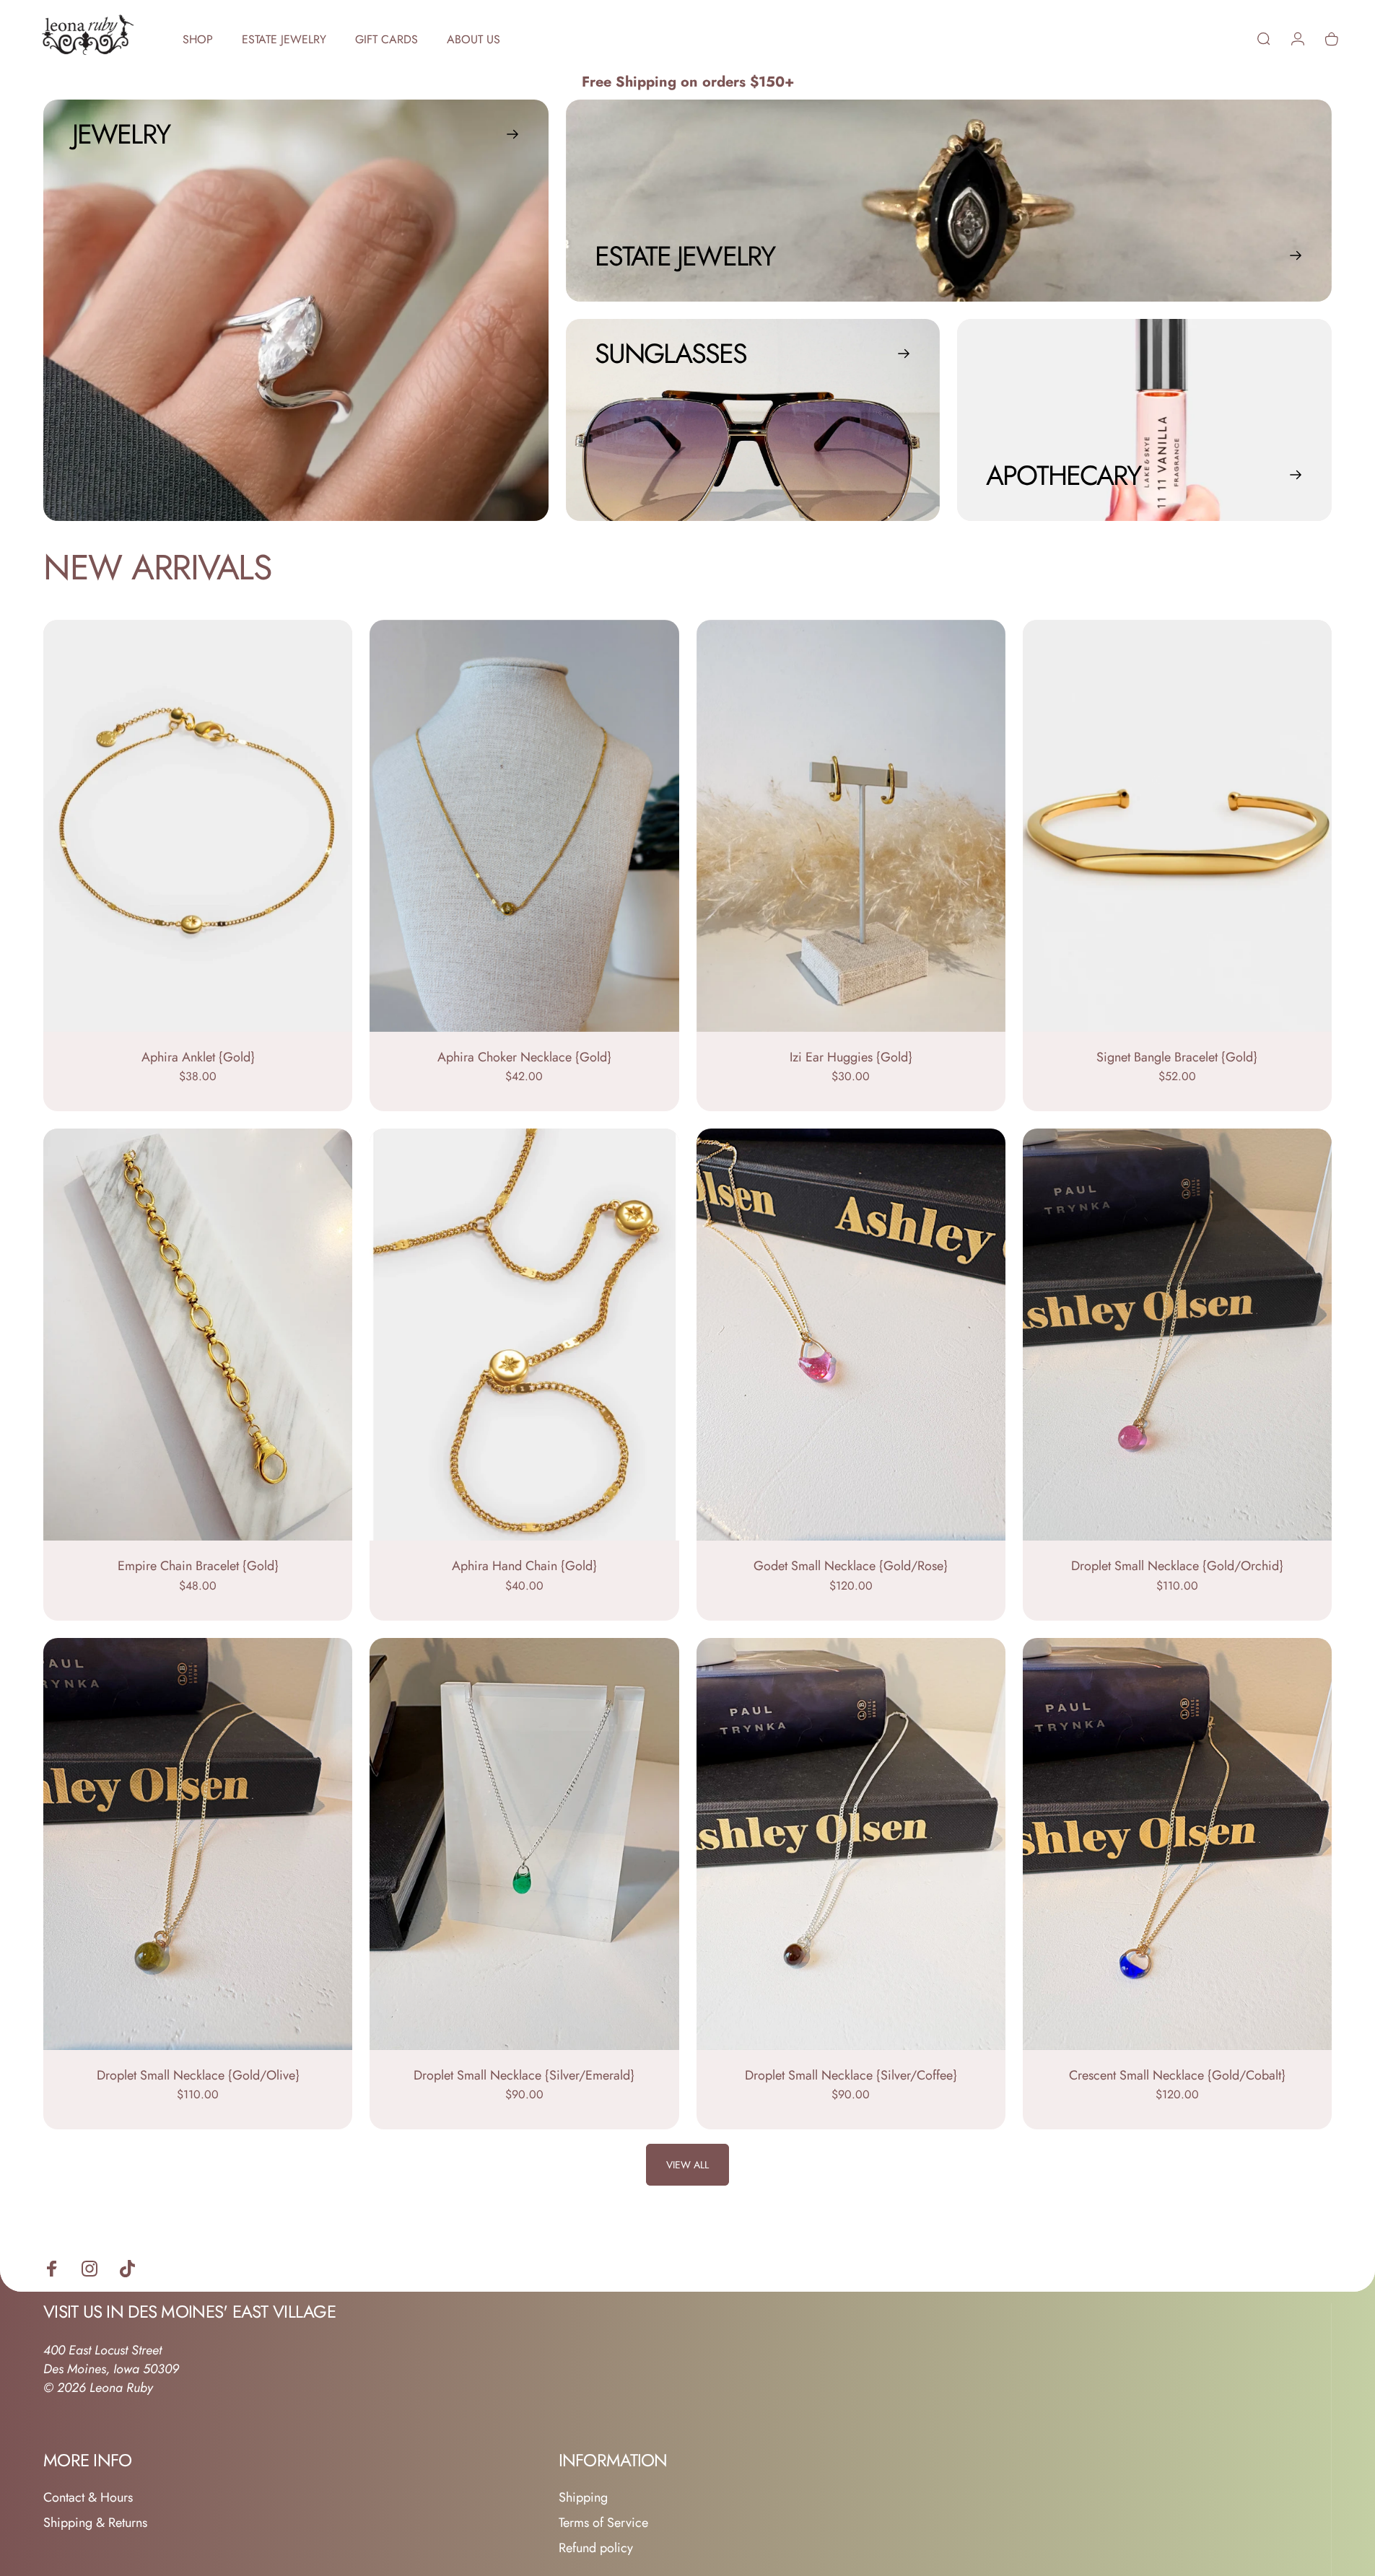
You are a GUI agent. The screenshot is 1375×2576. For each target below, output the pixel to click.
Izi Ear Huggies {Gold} (851, 1057)
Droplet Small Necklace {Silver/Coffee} (851, 2075)
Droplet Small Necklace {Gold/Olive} (198, 2075)
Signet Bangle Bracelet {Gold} (1177, 1057)
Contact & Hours (88, 2498)
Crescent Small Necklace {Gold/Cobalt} (1177, 2075)
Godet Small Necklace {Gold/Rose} (851, 1566)
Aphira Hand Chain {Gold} (524, 1566)
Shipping (583, 2498)
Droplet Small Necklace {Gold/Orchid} (1177, 1566)
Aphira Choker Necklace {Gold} (524, 1057)
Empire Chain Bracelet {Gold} (198, 1566)
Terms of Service (603, 2523)
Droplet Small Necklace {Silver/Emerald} (524, 2075)
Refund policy (596, 2548)
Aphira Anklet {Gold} (198, 1057)
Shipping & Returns (95, 2523)
